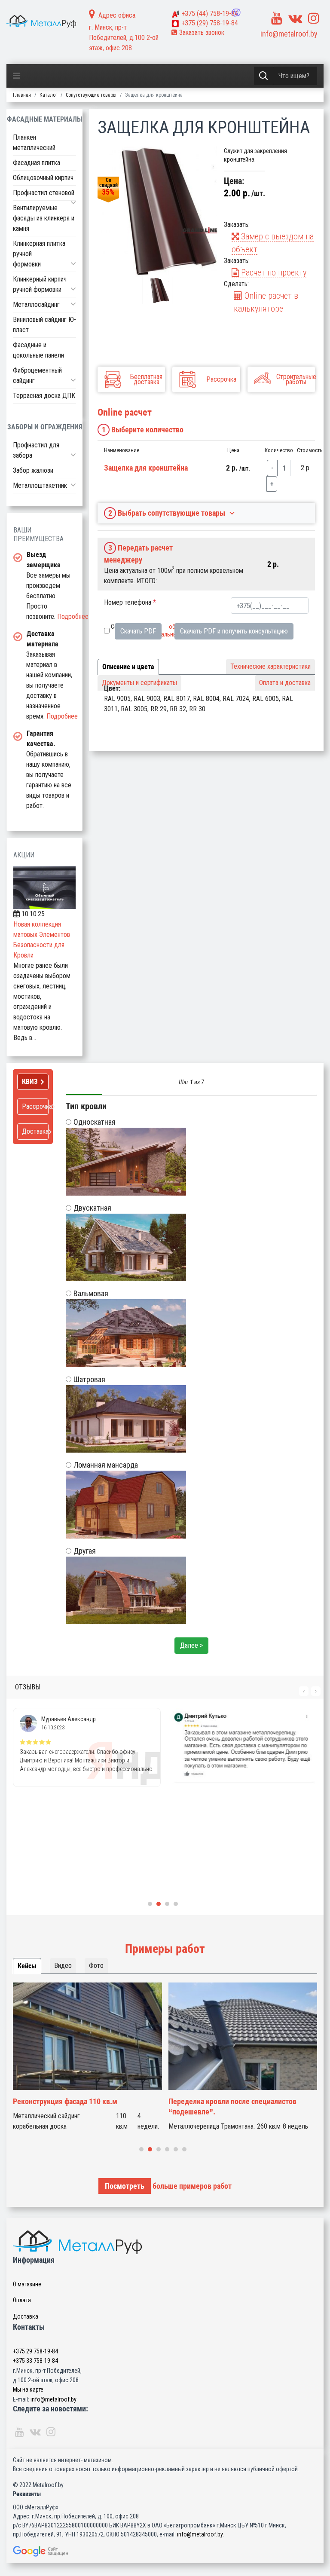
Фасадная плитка (37, 163)
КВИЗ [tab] (30, 1081)
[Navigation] (17, 76)
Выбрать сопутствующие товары (167, 513)
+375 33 (35, 2361)
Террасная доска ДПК (44, 396)
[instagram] (314, 18)
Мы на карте (28, 2389)
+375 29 (35, 2351)
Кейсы (27, 1966)
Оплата (22, 2300)
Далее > (191, 1645)
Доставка (26, 2316)
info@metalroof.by (289, 34)
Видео (63, 1966)
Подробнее (73, 616)
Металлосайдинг (36, 304)
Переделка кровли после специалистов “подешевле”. (232, 2106)
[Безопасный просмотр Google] (165, 2551)
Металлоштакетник (40, 485)
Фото (96, 1966)
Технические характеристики (270, 666)
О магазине (27, 2284)
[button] (73, 202)
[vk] (295, 18)
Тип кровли (86, 1106)
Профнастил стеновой (44, 193)
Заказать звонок (201, 32)
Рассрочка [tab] (35, 1106)
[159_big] (157, 212)
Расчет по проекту (273, 272)
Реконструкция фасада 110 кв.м (65, 2101)
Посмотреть (125, 2186)
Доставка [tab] (35, 1131)
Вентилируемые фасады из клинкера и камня (44, 218)
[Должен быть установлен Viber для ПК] (236, 13)
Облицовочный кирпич (43, 178)
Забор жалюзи (33, 470)
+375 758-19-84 (210, 14)
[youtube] (277, 18)
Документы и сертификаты (139, 683)
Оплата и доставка (285, 683)
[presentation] (304, 1691)
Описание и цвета (128, 667)
